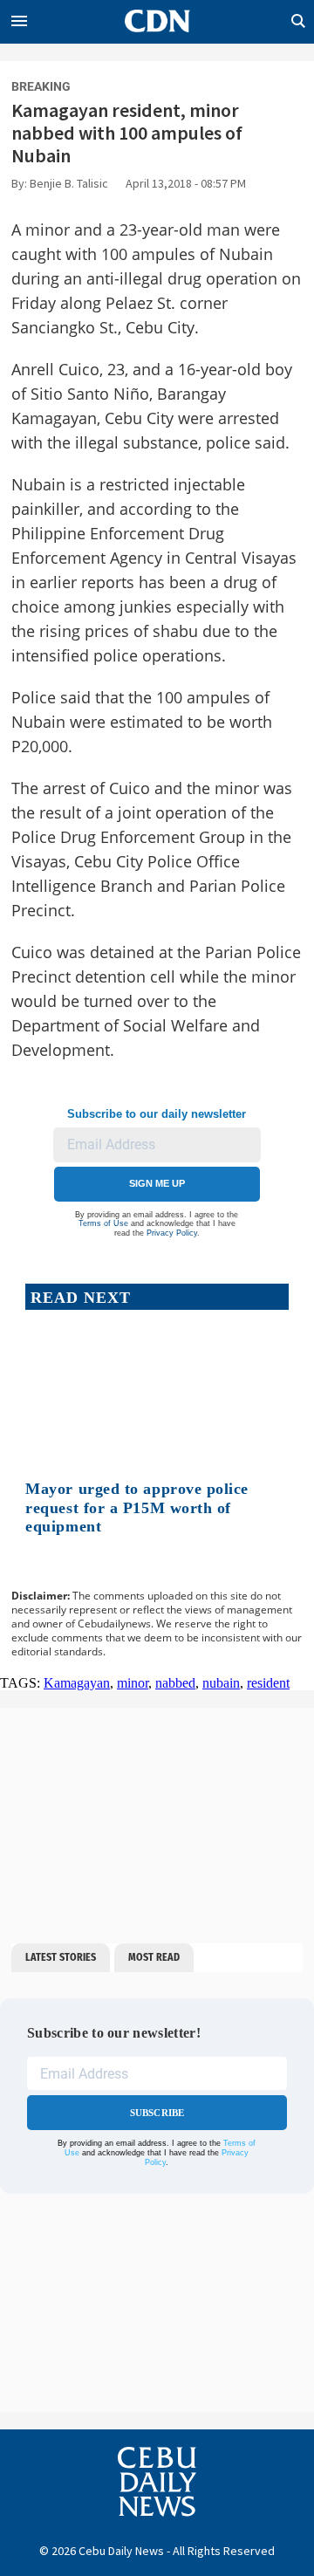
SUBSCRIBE (157, 2113)
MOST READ (154, 1957)
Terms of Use (103, 1223)
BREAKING (41, 86)
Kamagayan (77, 1683)
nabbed (175, 1683)
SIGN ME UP (157, 1183)
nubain (221, 1683)
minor (133, 1683)
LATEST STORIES (61, 1957)
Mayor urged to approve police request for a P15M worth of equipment (137, 1507)
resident (268, 1683)
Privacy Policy (172, 1233)
